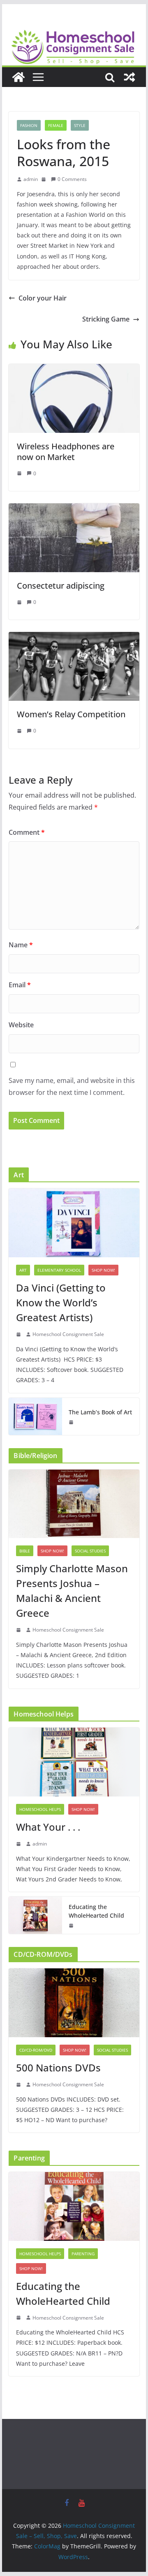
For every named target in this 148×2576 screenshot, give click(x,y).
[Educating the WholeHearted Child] (35, 1915)
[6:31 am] (44, 179)
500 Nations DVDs (58, 2068)
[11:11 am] (20, 473)
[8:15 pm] (19, 1334)
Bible (25, 1551)
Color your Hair (43, 298)
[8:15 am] (19, 2085)
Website (21, 1025)
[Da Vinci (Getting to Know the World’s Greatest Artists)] (74, 1223)
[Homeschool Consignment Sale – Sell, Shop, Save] (18, 77)
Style (80, 125)
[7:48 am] (20, 731)
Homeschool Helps (40, 1809)
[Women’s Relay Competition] (74, 638)
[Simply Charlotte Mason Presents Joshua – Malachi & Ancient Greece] (74, 1504)
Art (23, 1270)
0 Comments (72, 179)
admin (31, 179)
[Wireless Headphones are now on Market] (74, 370)
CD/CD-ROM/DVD (36, 2050)
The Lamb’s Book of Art (100, 1412)
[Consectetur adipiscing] (74, 509)
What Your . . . (48, 1827)
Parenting (83, 2254)
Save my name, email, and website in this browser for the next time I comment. (72, 1086)
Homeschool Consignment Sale (68, 1334)
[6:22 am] (20, 602)
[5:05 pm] (19, 1630)
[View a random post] (129, 77)
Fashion (29, 125)
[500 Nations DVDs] (74, 2003)
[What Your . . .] (74, 1762)
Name (21, 945)
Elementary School (59, 1270)
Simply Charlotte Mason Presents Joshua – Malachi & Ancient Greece (72, 1591)
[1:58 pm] (72, 1422)
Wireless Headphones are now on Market (66, 452)
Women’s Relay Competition (71, 714)
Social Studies (90, 1551)
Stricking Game (106, 319)
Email (20, 985)
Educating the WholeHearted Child (96, 1911)
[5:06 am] (72, 1926)
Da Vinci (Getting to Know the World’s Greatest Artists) (61, 1302)
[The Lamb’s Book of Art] (35, 1416)
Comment (27, 832)
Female (56, 125)
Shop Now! (103, 1270)
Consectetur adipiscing (61, 586)
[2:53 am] (19, 1844)
